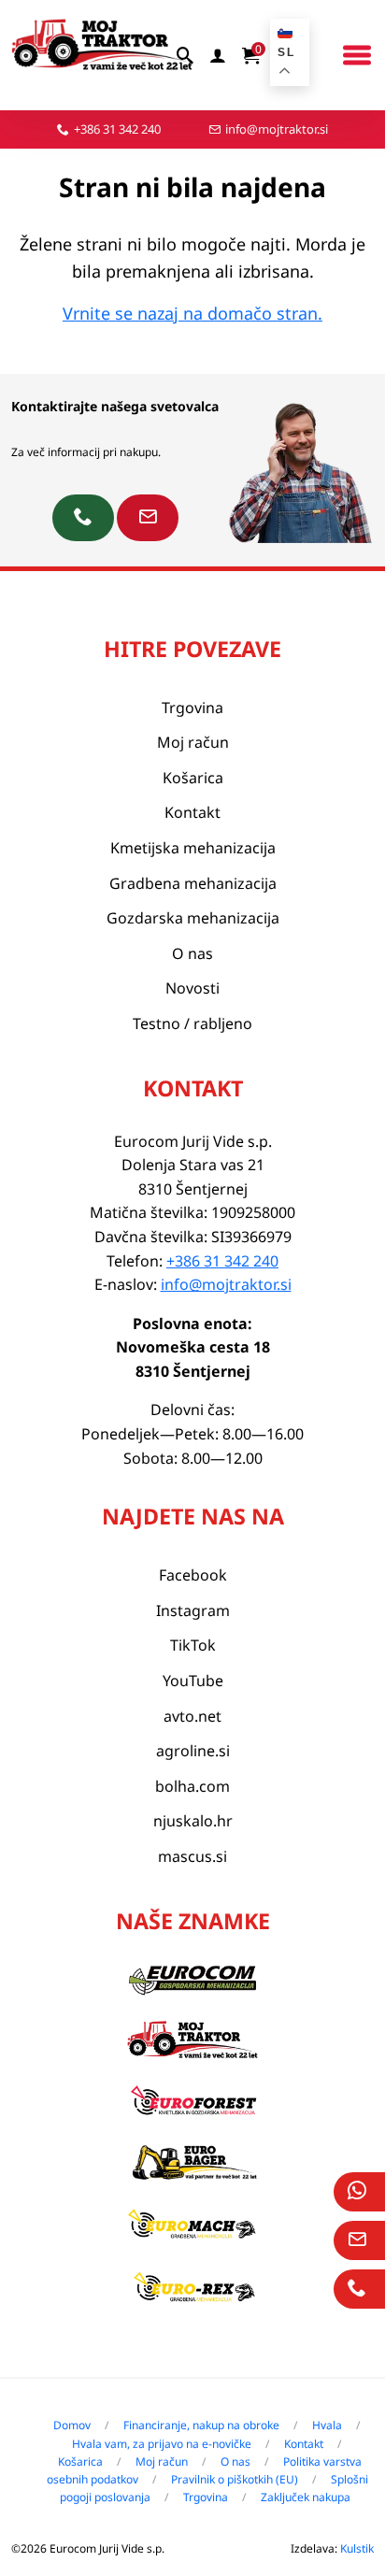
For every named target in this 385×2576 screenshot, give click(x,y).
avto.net (192, 1716)
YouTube (193, 1681)
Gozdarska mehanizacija (193, 918)
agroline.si (193, 1751)
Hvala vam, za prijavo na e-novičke (162, 2444)
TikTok (193, 1645)
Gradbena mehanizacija (193, 883)
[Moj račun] (219, 55)
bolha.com (192, 1786)
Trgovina (192, 708)
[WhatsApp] (359, 2192)
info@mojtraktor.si (277, 129)
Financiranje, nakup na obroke (201, 2425)
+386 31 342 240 (117, 129)
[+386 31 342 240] (83, 518)
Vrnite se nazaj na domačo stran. (192, 313)
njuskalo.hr (193, 1821)
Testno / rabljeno (192, 1023)
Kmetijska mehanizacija (193, 848)
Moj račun (193, 742)
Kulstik (357, 2548)
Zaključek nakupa (306, 2497)
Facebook (193, 1575)
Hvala (327, 2425)
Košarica (193, 778)
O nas (192, 953)
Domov (72, 2425)
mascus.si (192, 1856)
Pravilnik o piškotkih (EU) (235, 2479)
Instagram (193, 1610)
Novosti (192, 988)
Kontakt (192, 812)
